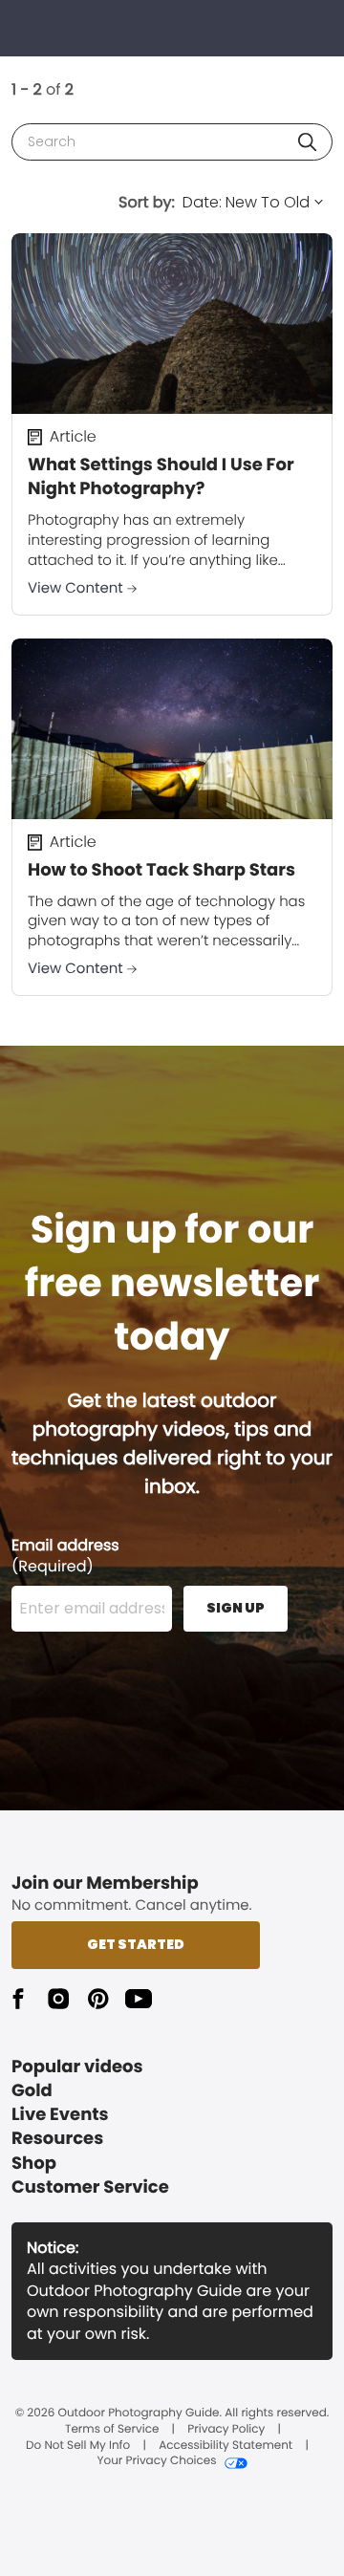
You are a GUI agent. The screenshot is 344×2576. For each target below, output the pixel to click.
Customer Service (90, 2187)
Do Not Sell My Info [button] (78, 2446)
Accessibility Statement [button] (226, 2446)
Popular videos (77, 2067)
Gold (32, 2091)
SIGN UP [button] (236, 1608)
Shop (34, 2164)
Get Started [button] (136, 1944)
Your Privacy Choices (156, 2461)
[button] (307, 142)
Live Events (60, 2115)
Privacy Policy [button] (226, 2430)
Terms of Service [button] (112, 2430)
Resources (57, 2139)
